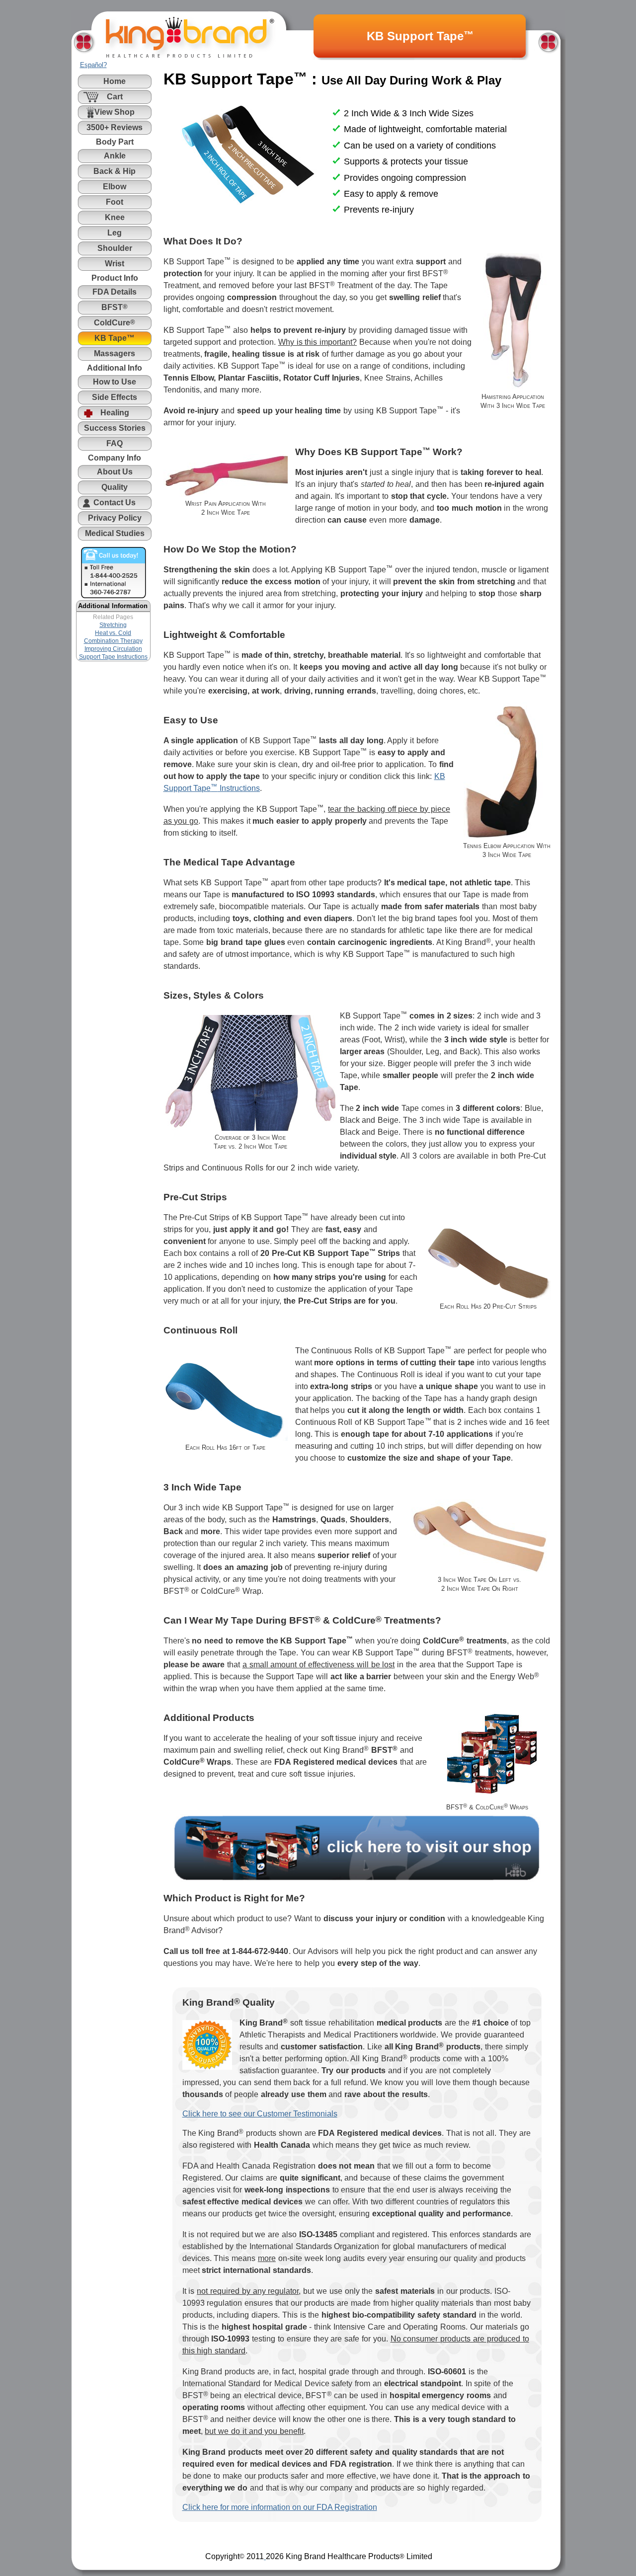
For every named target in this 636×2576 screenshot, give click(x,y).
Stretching (113, 625)
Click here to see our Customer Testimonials (260, 2114)
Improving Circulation (113, 649)
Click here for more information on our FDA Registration (280, 2507)
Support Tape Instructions (113, 657)
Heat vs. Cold (113, 633)
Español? (93, 65)
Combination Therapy (113, 641)
